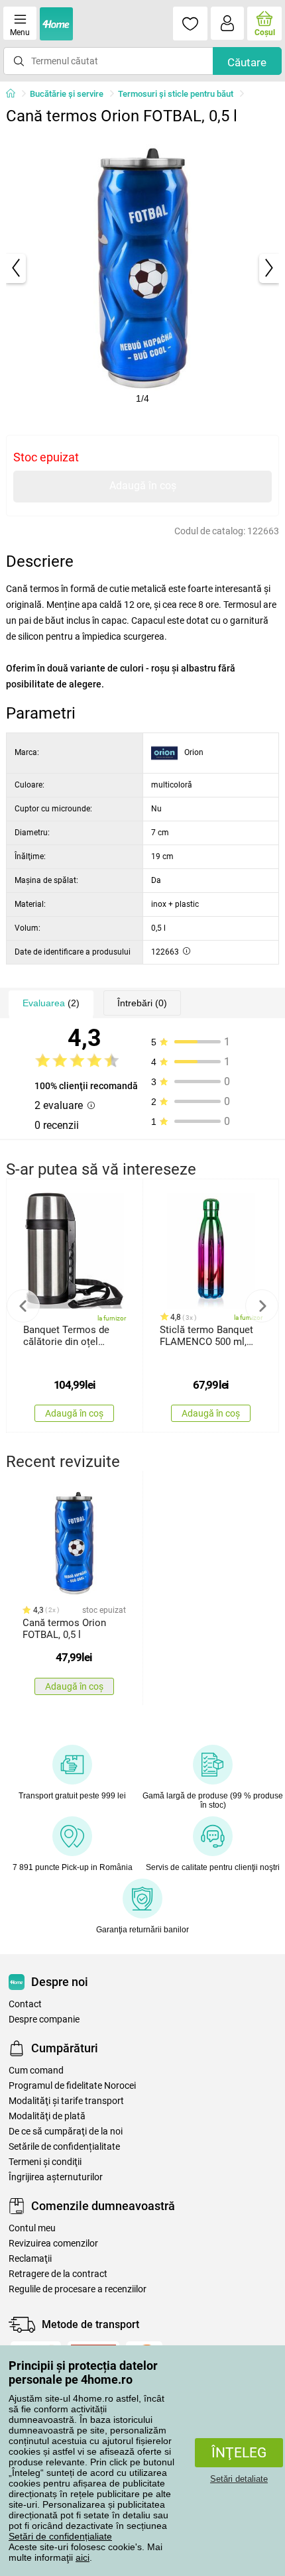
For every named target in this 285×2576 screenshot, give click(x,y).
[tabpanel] (143, 268)
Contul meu (32, 2228)
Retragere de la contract (58, 2274)
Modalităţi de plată (47, 2116)
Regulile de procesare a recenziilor (78, 2289)
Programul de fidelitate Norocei (72, 2086)
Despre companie (44, 2020)
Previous (23, 1306)
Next (262, 1306)
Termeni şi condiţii (45, 2162)
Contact (25, 2004)
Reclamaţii (30, 2259)
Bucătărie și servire (67, 94)
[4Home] (15, 94)
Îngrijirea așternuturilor (56, 2177)
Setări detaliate (239, 2479)
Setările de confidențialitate (64, 2147)
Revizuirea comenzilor (53, 2244)
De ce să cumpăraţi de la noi (66, 2132)
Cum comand (36, 2071)
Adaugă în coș (143, 486)
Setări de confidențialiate (60, 2536)
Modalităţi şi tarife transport (66, 2101)
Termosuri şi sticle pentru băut (176, 94)
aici (83, 2557)
